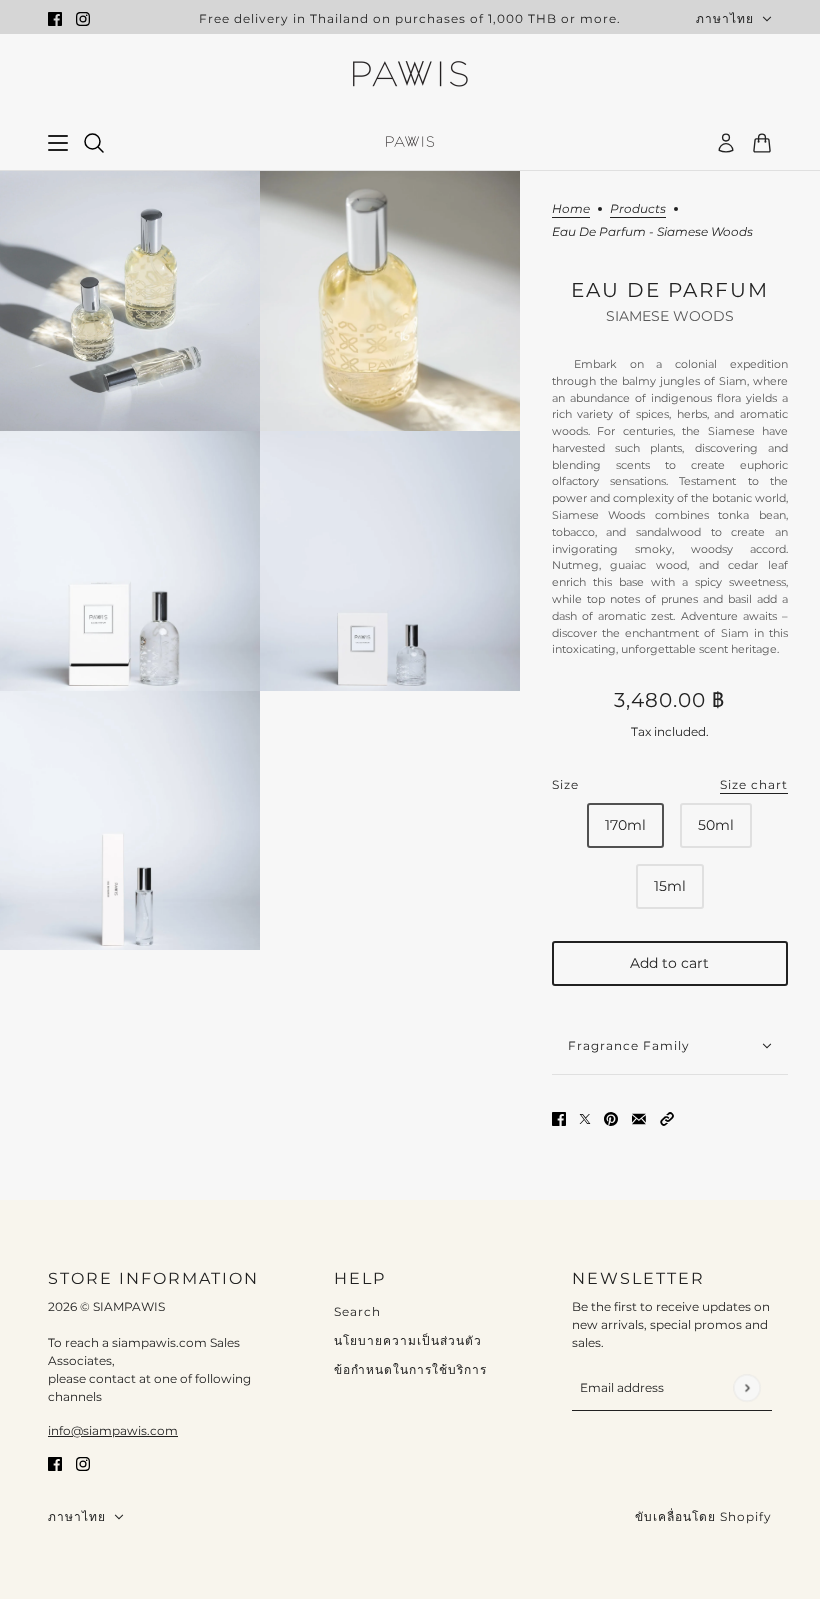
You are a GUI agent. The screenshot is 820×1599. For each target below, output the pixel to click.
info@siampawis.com (113, 1430)
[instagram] (83, 18)
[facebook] (55, 18)
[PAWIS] (410, 76)
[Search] (94, 143)
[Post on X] (585, 1117)
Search (357, 1311)
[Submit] (746, 1387)
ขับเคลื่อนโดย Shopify (703, 1516)
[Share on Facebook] (559, 1117)
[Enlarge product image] (130, 301)
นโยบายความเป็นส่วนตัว (408, 1340)
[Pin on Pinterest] (611, 1117)
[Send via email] (639, 1117)
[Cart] (762, 143)
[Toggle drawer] (58, 143)
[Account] (726, 143)
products (638, 209)
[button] (667, 1117)
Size (670, 784)
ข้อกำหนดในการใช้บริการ (410, 1369)
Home (571, 209)
